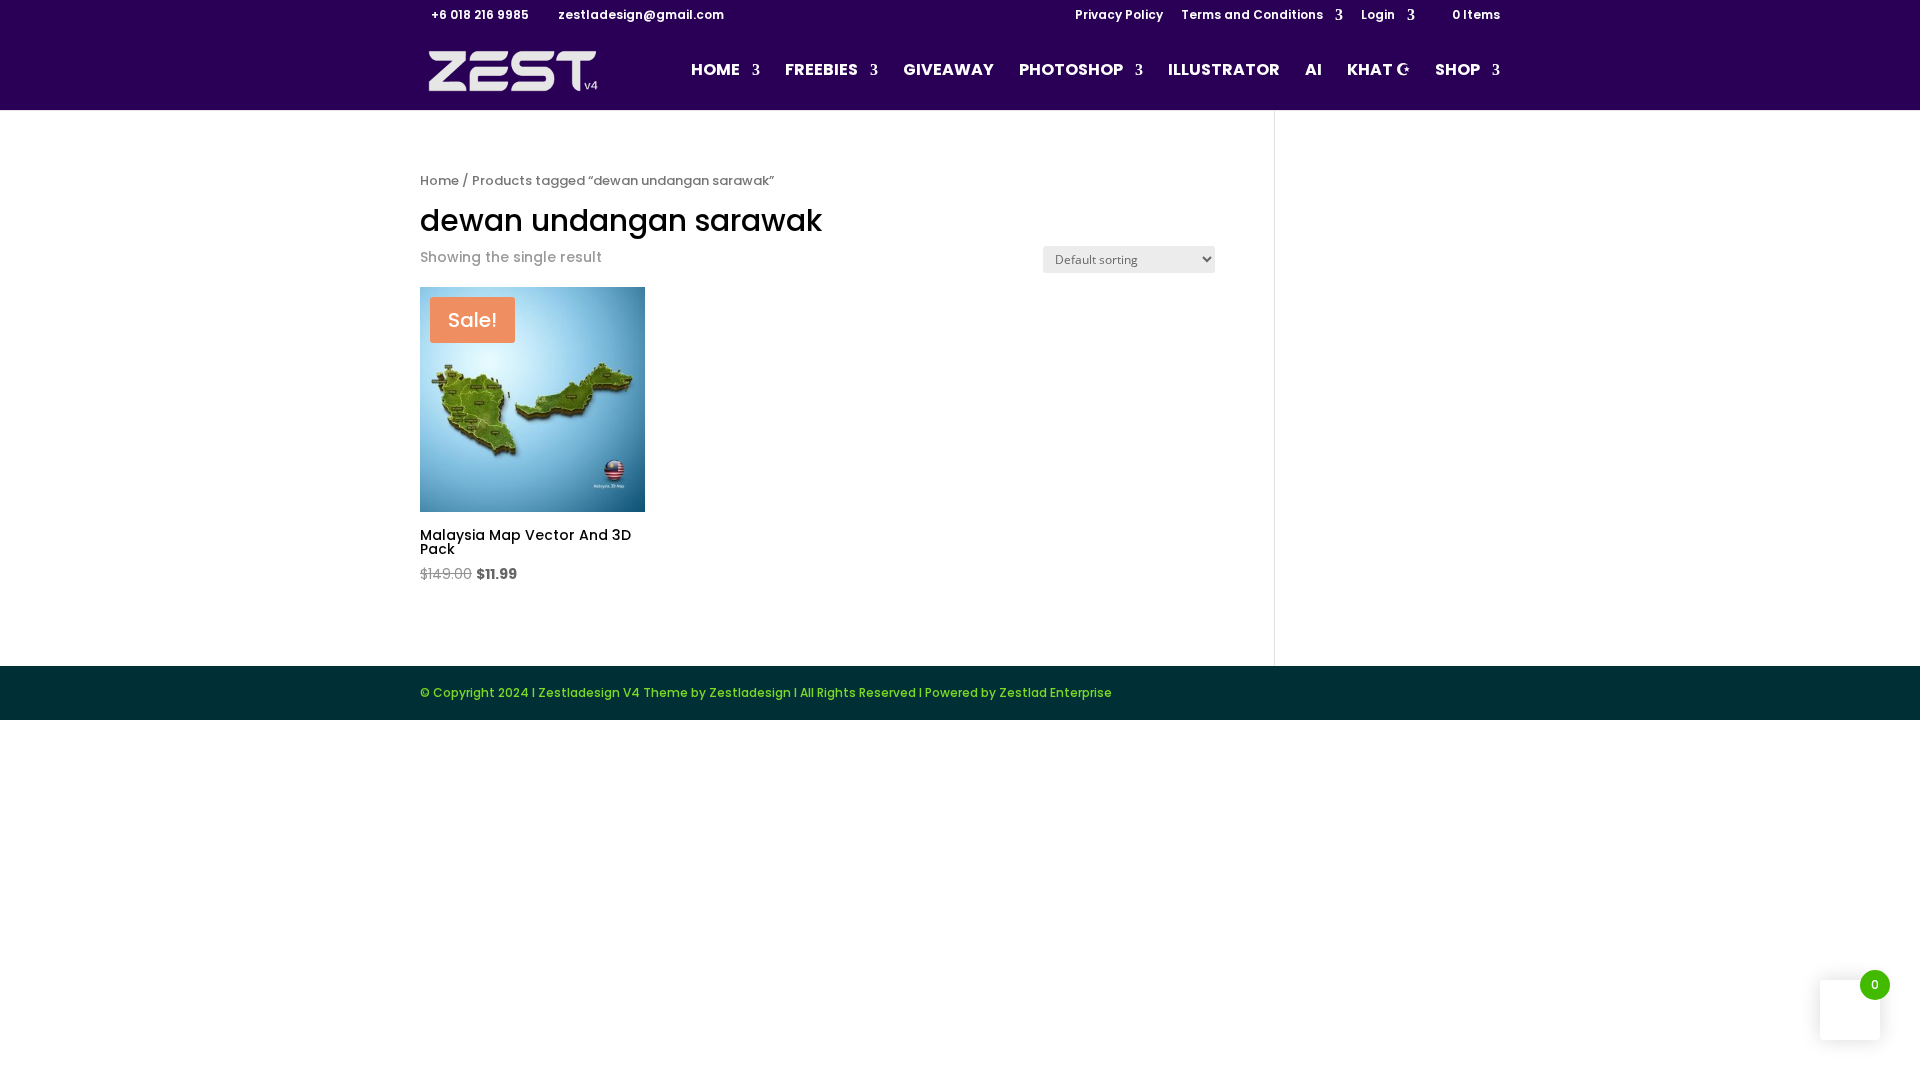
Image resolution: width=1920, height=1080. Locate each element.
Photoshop (1071, 72)
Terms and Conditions (1252, 16)
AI (1313, 72)
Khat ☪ (1378, 72)
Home (715, 72)
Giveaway (948, 72)
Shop (1457, 72)
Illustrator (1224, 72)
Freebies (821, 72)
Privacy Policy (1119, 16)
